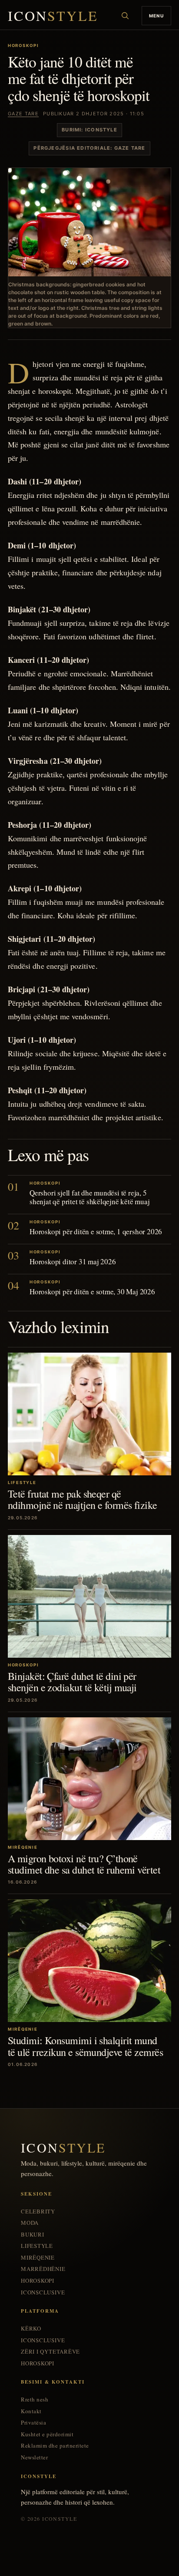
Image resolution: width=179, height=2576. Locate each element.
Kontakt (31, 2411)
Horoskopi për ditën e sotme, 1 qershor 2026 (96, 1231)
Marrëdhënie (43, 2269)
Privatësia (33, 2423)
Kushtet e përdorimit (47, 2434)
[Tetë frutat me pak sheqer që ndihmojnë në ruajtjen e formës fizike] (89, 1414)
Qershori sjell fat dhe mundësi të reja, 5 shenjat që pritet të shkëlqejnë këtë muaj (90, 1197)
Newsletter (34, 2457)
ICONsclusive (43, 2292)
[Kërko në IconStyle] (125, 16)
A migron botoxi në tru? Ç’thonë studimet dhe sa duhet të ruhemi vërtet (84, 1864)
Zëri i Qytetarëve (50, 2352)
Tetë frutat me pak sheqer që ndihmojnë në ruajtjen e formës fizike (83, 1499)
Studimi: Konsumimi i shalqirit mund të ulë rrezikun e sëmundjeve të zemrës (85, 2046)
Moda (30, 2223)
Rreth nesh (35, 2400)
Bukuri (33, 2235)
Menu (156, 16)
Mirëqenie (38, 2258)
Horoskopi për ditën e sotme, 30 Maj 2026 (92, 1291)
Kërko (31, 2329)
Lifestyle (37, 2246)
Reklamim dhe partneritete (55, 2446)
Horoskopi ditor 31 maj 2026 (73, 1261)
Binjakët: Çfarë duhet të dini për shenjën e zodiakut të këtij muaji (72, 1682)
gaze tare (23, 114)
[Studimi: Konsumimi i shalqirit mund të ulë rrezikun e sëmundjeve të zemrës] (89, 1961)
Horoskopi (38, 2281)
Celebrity (38, 2212)
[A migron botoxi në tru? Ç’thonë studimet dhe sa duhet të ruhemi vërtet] (89, 1779)
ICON (53, 16)
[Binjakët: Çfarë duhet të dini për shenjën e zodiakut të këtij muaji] (89, 1596)
